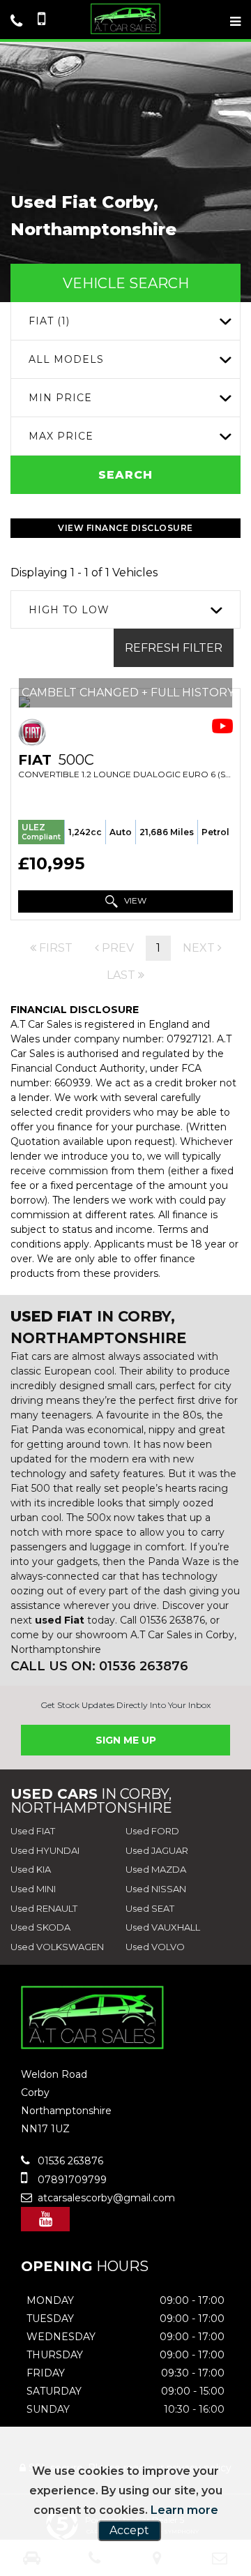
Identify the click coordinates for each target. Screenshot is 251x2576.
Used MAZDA (156, 1869)
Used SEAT (150, 1908)
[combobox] (125, 321)
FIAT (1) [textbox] (49, 321)
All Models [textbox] (66, 359)
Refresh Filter (174, 648)
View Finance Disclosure (125, 528)
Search (125, 475)
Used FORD (152, 1831)
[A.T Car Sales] (125, 19)
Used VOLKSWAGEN (57, 1947)
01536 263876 (69, 2161)
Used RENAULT (44, 1908)
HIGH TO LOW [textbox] (69, 610)
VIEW (134, 900)
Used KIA (31, 1869)
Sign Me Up (126, 1740)
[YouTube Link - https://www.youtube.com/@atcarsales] (45, 2219)
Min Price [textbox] (60, 398)
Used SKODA (40, 1927)
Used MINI (33, 1889)
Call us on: (99, 1666)
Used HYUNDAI (45, 1850)
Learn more (184, 2510)
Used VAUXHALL (163, 1927)
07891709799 (71, 2180)
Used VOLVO (155, 1947)
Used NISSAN (156, 1889)
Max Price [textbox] (61, 436)
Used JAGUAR (157, 1850)
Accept (129, 2530)
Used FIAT (33, 1831)
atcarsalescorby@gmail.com (105, 2198)
